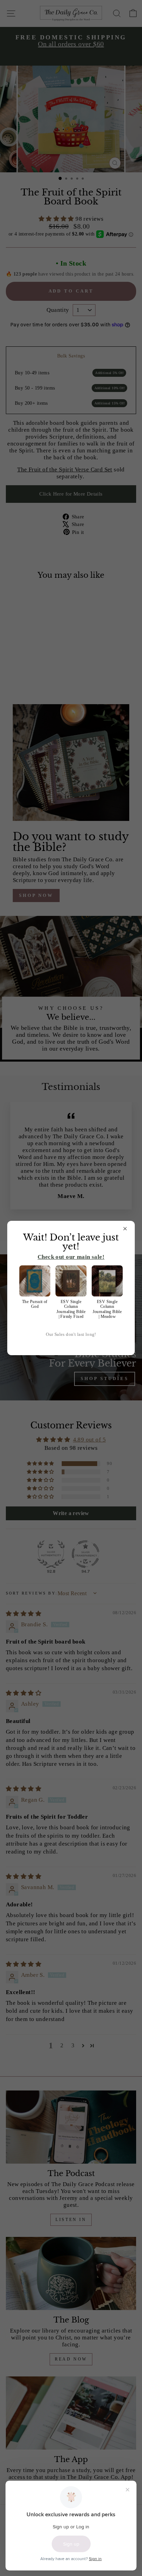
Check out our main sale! (71, 1257)
